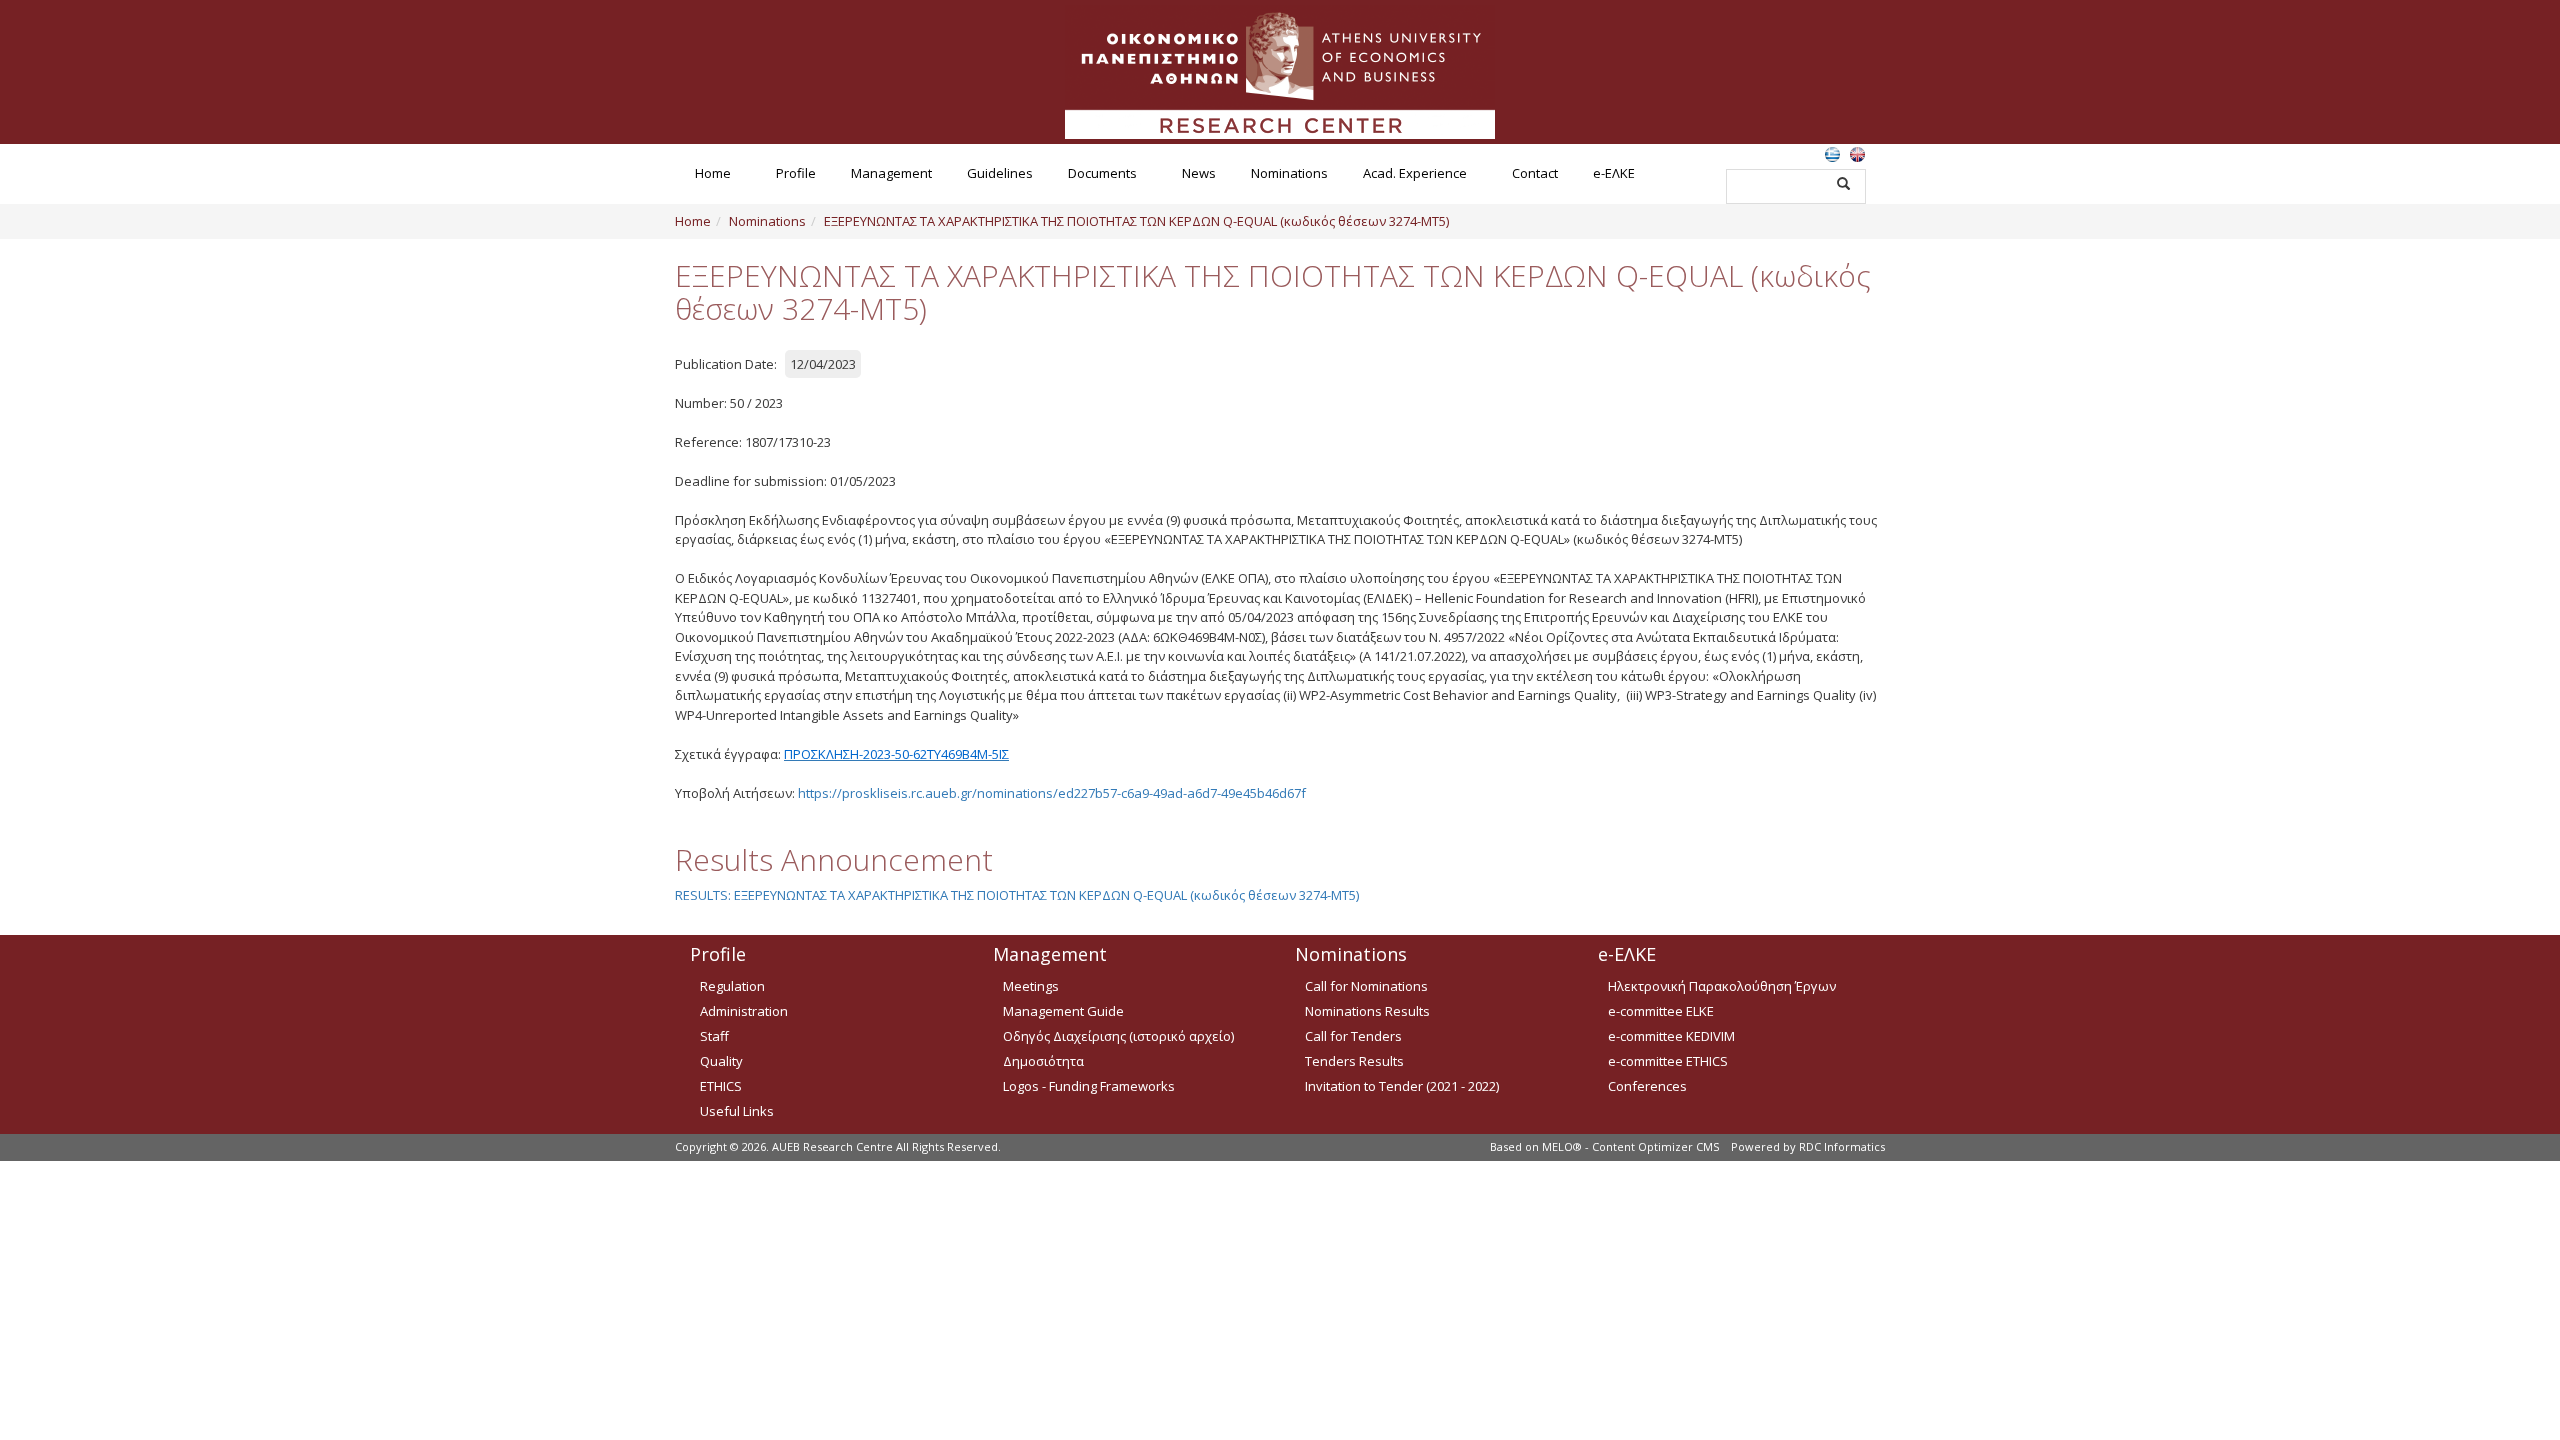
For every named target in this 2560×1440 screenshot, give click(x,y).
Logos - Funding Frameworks (1089, 1086)
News (1199, 173)
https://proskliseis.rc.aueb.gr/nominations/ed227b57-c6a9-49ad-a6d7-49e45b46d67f (1052, 793)
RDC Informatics (1842, 1146)
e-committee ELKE (1661, 1011)
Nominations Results (1367, 1011)
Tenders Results (1354, 1061)
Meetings (1031, 986)
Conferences (1647, 1086)
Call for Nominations (1366, 986)
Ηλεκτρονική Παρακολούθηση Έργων (1722, 986)
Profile (796, 173)
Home (713, 173)
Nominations (1289, 173)
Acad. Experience (1415, 173)
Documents (1102, 173)
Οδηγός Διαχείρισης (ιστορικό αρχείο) (1118, 1036)
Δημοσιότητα (1043, 1061)
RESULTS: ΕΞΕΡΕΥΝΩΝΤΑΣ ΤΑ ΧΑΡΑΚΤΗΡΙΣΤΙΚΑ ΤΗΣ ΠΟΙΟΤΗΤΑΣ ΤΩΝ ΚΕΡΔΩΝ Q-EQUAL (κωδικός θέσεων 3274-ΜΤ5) (1017, 895)
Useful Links (737, 1111)
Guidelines (1000, 173)
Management (891, 173)
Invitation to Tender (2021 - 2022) (1402, 1086)
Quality (721, 1061)
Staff (714, 1036)
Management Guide (1063, 1011)
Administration (744, 1011)
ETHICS (721, 1086)
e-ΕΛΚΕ (1614, 173)
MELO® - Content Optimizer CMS (1630, 1146)
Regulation (732, 986)
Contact (1535, 173)
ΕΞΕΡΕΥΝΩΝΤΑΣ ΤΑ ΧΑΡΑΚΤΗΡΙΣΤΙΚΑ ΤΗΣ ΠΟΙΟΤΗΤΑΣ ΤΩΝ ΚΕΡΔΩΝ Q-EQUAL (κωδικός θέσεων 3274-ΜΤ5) (1136, 221)
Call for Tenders (1353, 1036)
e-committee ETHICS (1668, 1061)
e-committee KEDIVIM (1671, 1036)
